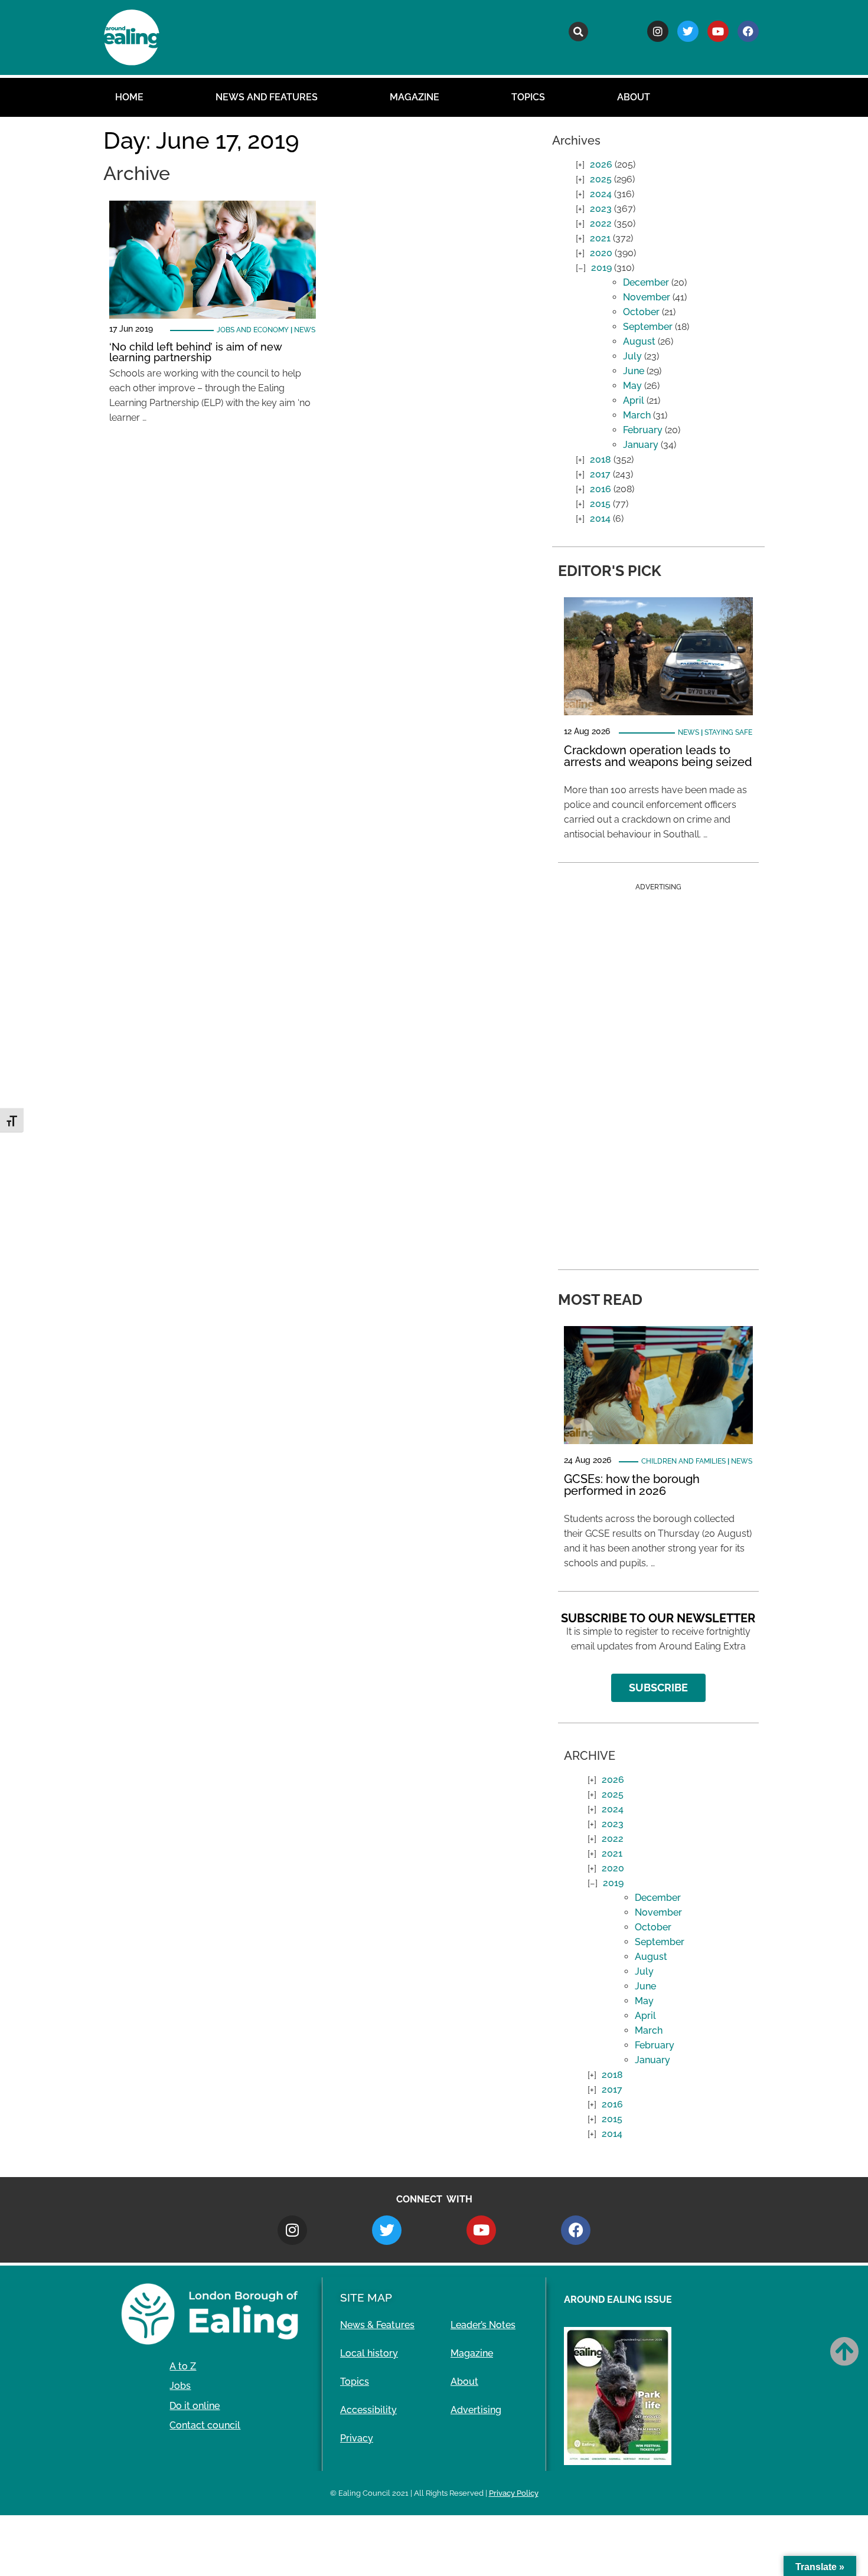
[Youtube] (718, 31)
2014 (600, 518)
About (634, 97)
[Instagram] (658, 31)
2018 (601, 459)
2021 (600, 238)
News (305, 330)
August (639, 341)
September (648, 327)
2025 (601, 179)
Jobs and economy (253, 330)
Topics (528, 97)
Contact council (205, 2425)
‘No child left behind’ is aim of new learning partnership (195, 352)
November (647, 297)
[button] (578, 32)
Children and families (683, 1461)
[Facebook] (748, 31)
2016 (601, 489)
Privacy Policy (514, 2493)
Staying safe (728, 732)
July (632, 356)
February (643, 430)
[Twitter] (688, 31)
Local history (369, 2353)
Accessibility (368, 2410)
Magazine (415, 97)
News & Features (377, 2325)
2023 (601, 209)
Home (129, 97)
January (641, 445)
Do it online (195, 2406)
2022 (601, 223)
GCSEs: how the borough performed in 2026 (632, 1485)
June (634, 371)
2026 (601, 164)
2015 (600, 504)
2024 (601, 194)
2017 (600, 474)
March (637, 415)
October (641, 312)
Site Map (366, 2297)
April (634, 400)
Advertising (476, 2410)
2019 (601, 268)
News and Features (267, 97)
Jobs (180, 2386)
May (632, 386)
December (646, 282)
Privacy (357, 2438)
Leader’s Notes (483, 2325)
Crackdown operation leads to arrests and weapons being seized (658, 756)
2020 (601, 253)
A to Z (183, 2366)
